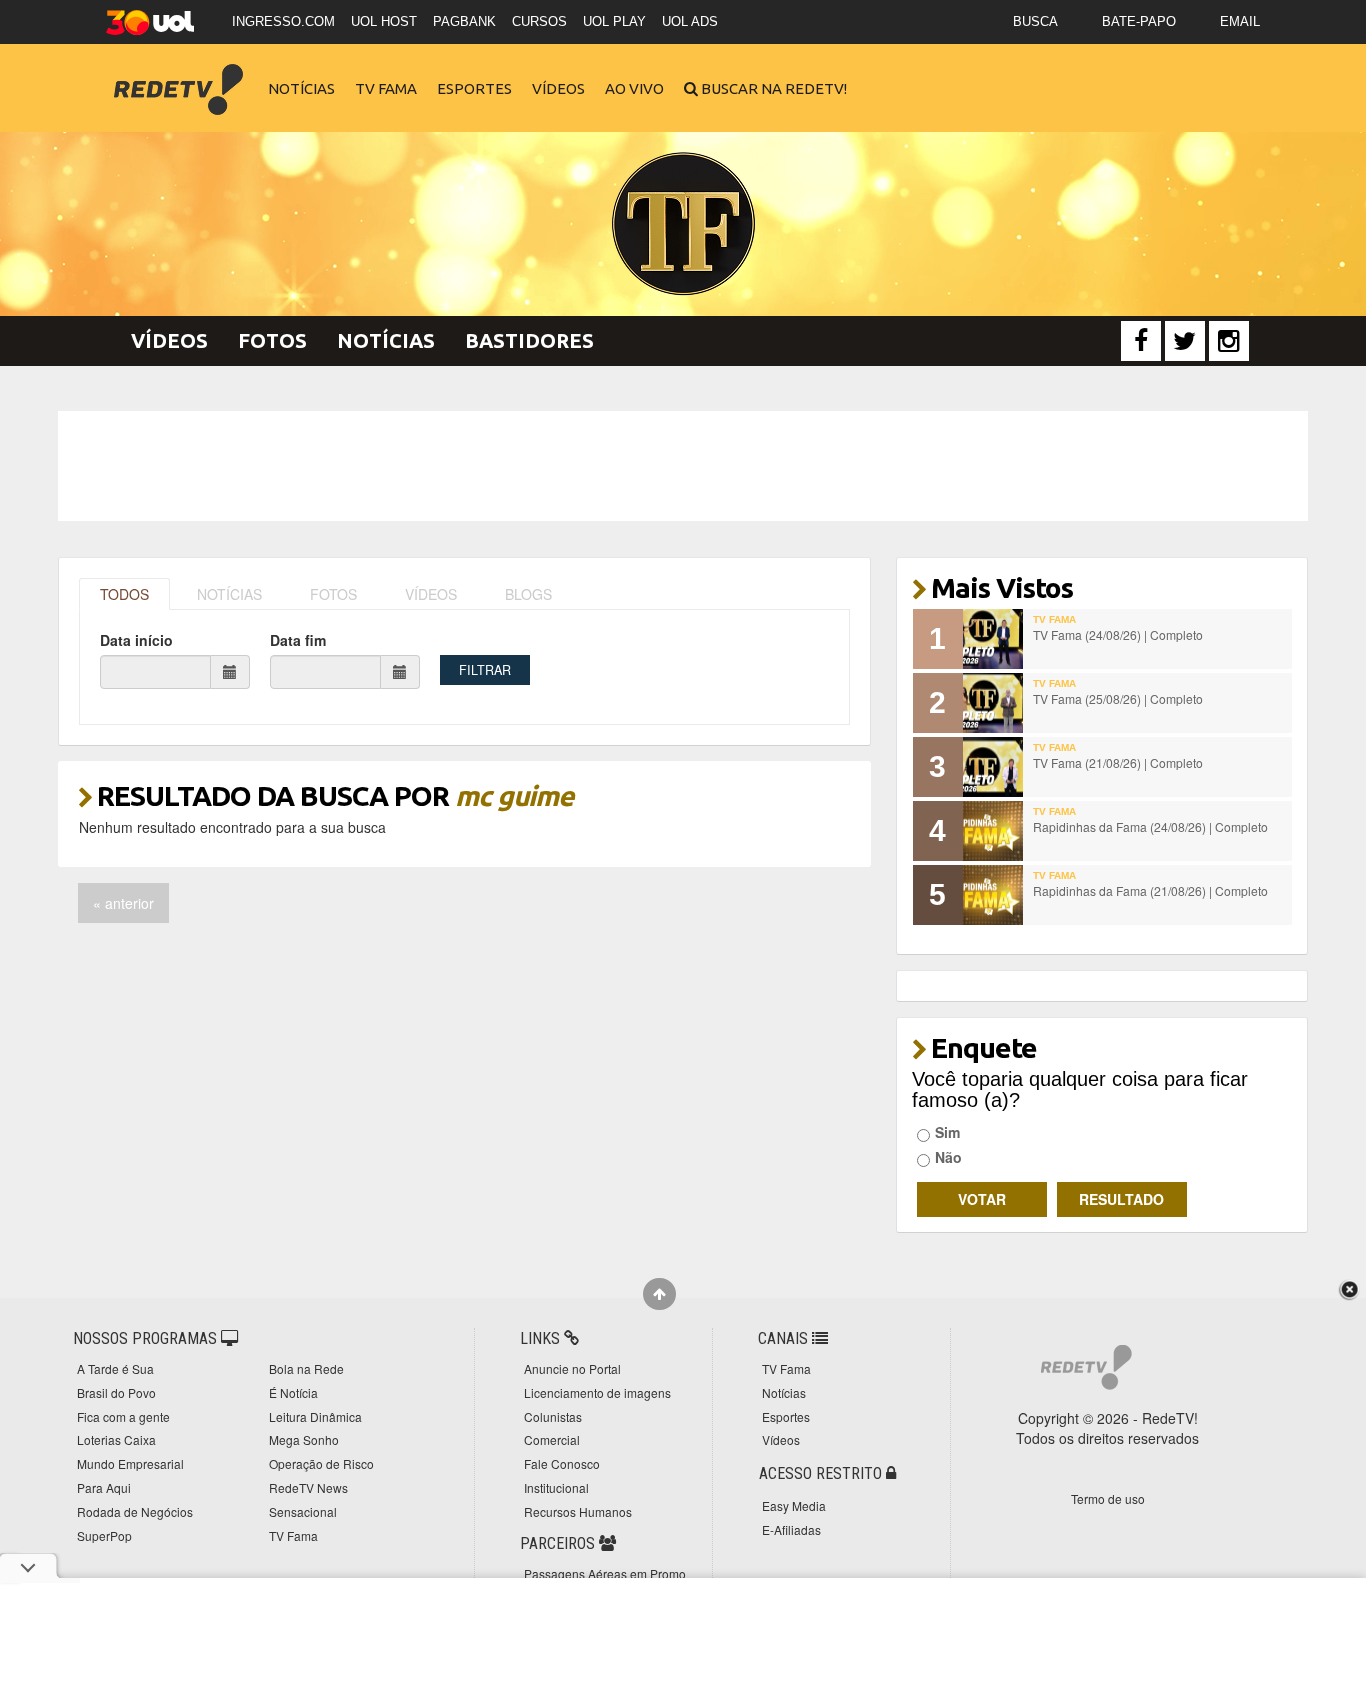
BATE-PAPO (1139, 21)
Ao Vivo (634, 88)
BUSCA (1035, 21)
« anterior (123, 903)
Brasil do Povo (116, 1392)
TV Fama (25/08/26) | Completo (1118, 698)
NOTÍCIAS (229, 594)
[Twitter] (1185, 341)
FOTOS (333, 594)
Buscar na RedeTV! (772, 88)
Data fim (298, 640)
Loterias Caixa (116, 1439)
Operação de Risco (321, 1463)
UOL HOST (384, 21)
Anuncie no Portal (572, 1368)
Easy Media (794, 1505)
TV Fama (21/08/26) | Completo (1118, 762)
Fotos (272, 340)
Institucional (556, 1487)
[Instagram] (1229, 341)
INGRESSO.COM (283, 21)
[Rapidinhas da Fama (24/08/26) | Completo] (993, 831)
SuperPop (104, 1535)
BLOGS (528, 594)
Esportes (474, 88)
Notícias (301, 88)
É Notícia (293, 1392)
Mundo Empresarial (130, 1463)
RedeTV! (178, 75)
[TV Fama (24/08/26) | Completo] (993, 639)
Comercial (552, 1439)
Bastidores (529, 340)
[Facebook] (1141, 341)
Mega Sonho (304, 1439)
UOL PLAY (614, 21)
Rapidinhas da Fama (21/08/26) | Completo (1150, 890)
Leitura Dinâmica (315, 1416)
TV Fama (386, 88)
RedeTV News (308, 1487)
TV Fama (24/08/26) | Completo (1118, 634)
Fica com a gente (123, 1416)
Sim (947, 1132)
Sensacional (303, 1511)
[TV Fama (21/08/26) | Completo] (993, 767)
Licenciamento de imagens (597, 1392)
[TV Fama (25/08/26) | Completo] (993, 703)
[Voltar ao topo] (659, 1294)
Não (948, 1157)
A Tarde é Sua (115, 1368)
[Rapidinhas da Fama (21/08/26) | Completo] (993, 895)
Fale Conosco (562, 1463)
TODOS (124, 594)
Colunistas (553, 1416)
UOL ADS (690, 21)
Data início (136, 640)
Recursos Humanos (578, 1511)
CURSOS (539, 21)
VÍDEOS (431, 594)
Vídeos (558, 88)
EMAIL (1240, 21)
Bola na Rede (306, 1368)
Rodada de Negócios (135, 1511)
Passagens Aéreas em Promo (605, 1573)
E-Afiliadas (791, 1529)
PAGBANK (464, 21)
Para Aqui (104, 1487)
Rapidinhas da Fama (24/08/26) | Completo (1150, 826)
